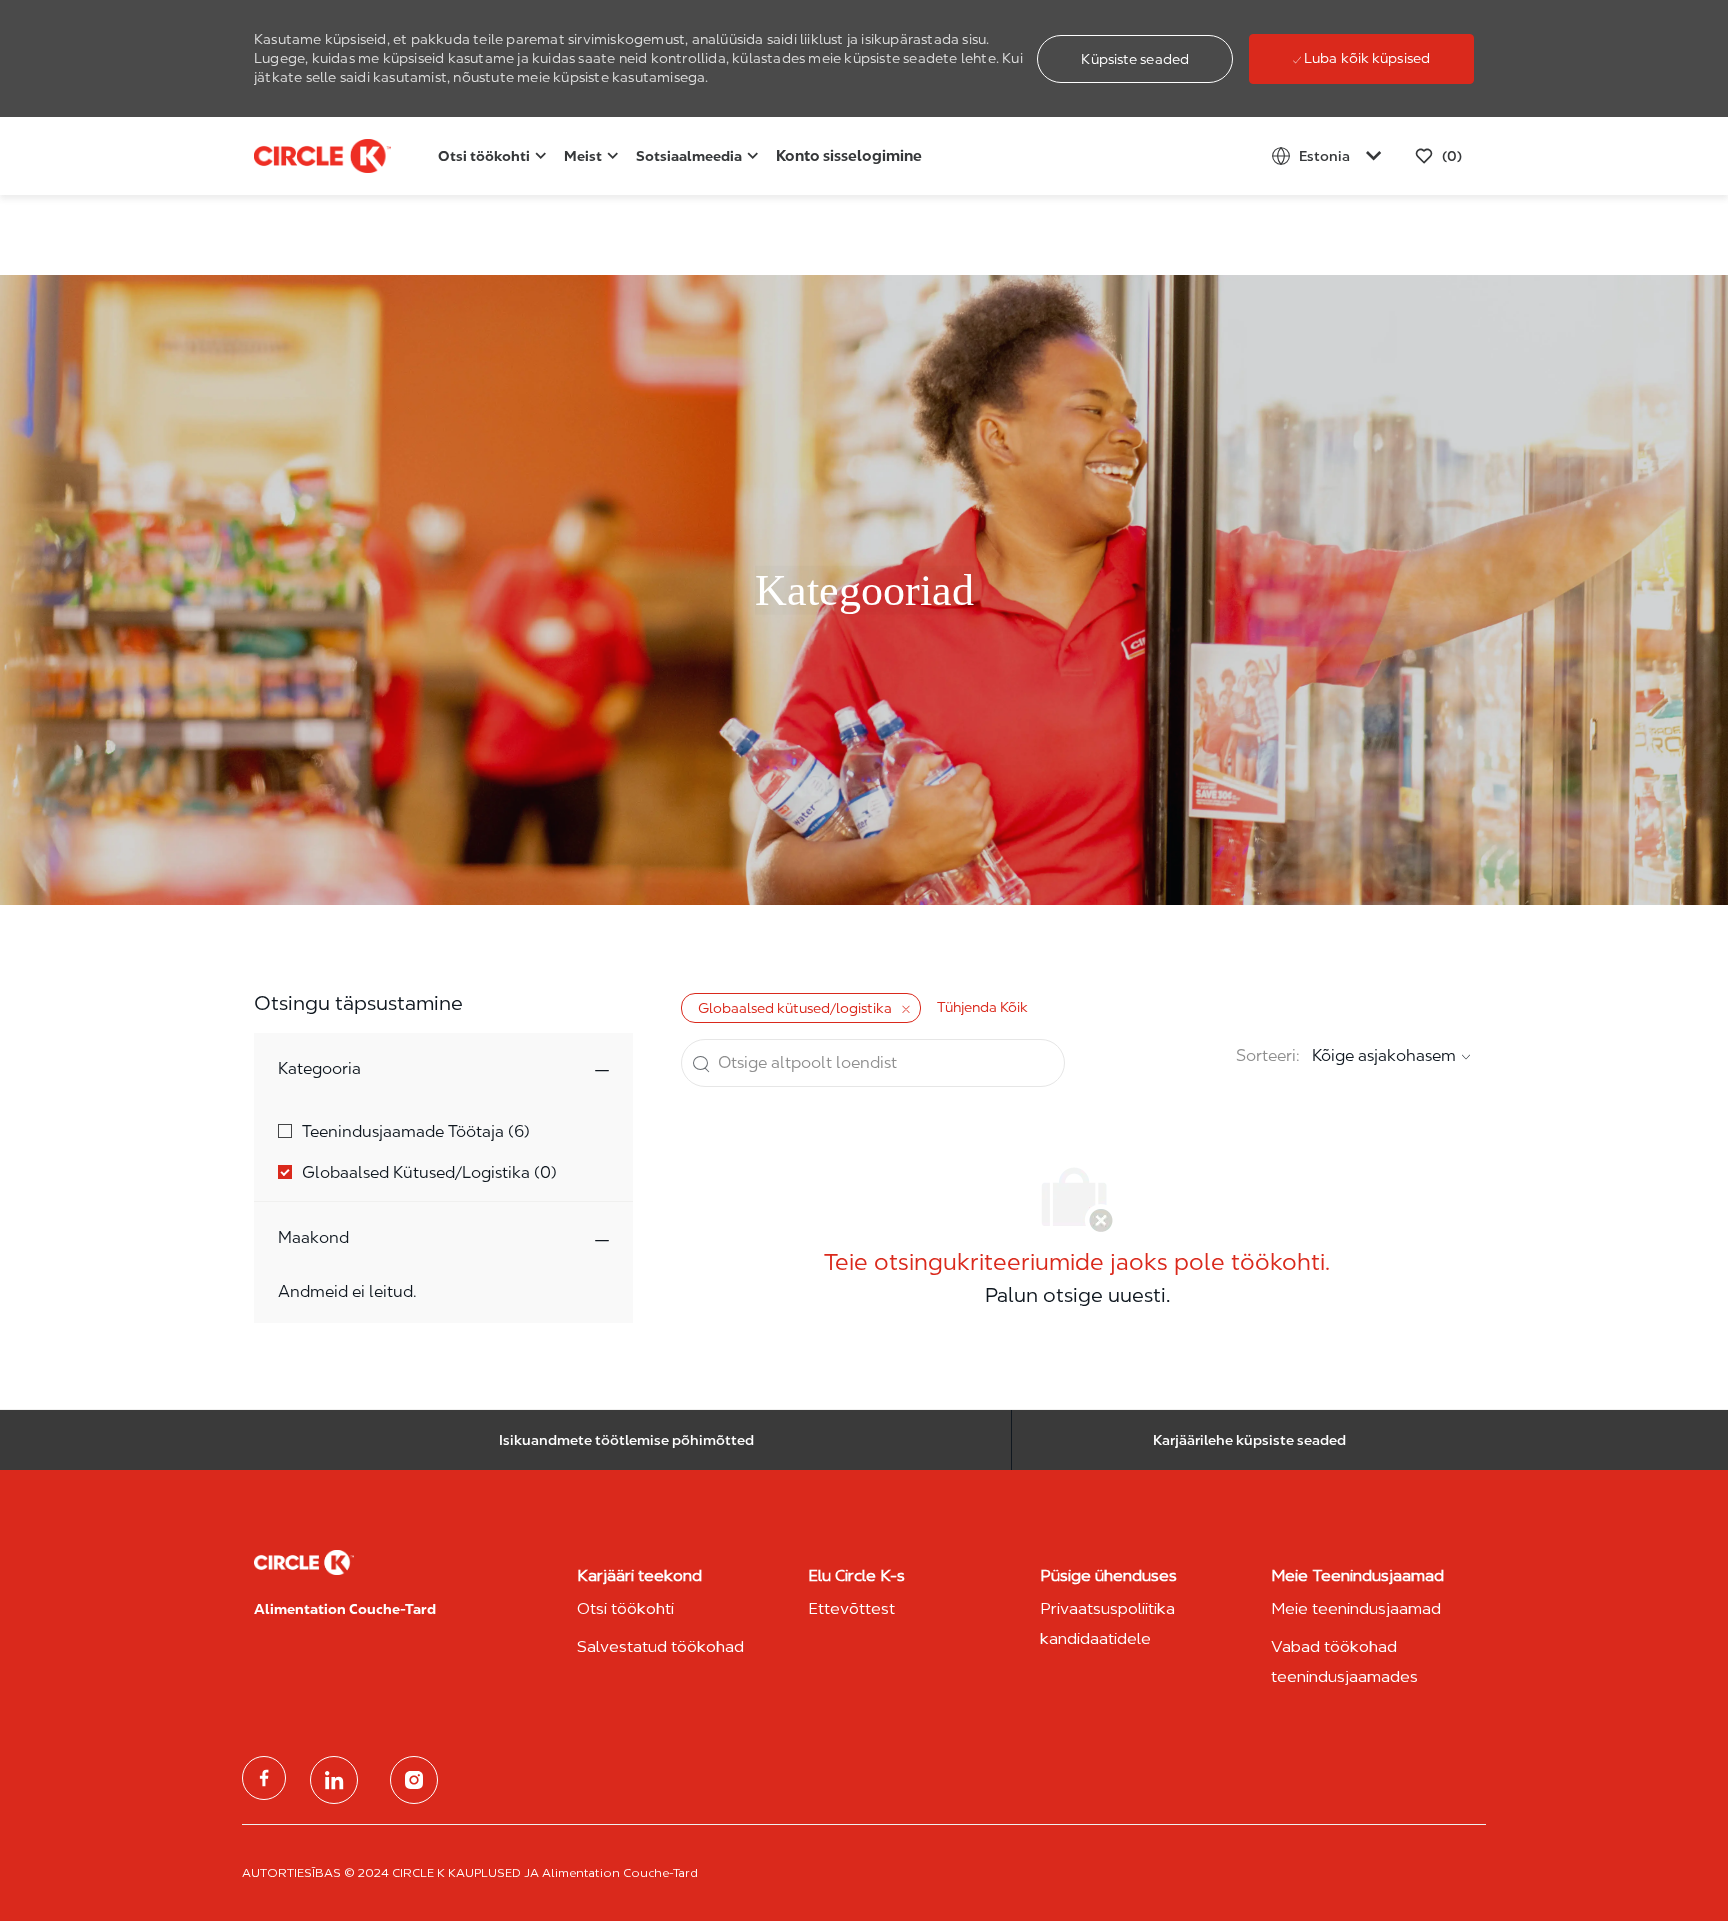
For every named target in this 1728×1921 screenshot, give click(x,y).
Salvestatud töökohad (660, 1646)
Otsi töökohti (625, 1608)
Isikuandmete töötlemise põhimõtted (626, 1440)
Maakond (313, 1237)
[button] (1135, 59)
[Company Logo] (304, 156)
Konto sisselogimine (849, 156)
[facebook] (264, 1778)
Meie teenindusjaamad (1356, 1608)
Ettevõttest (851, 1608)
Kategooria (319, 1068)
